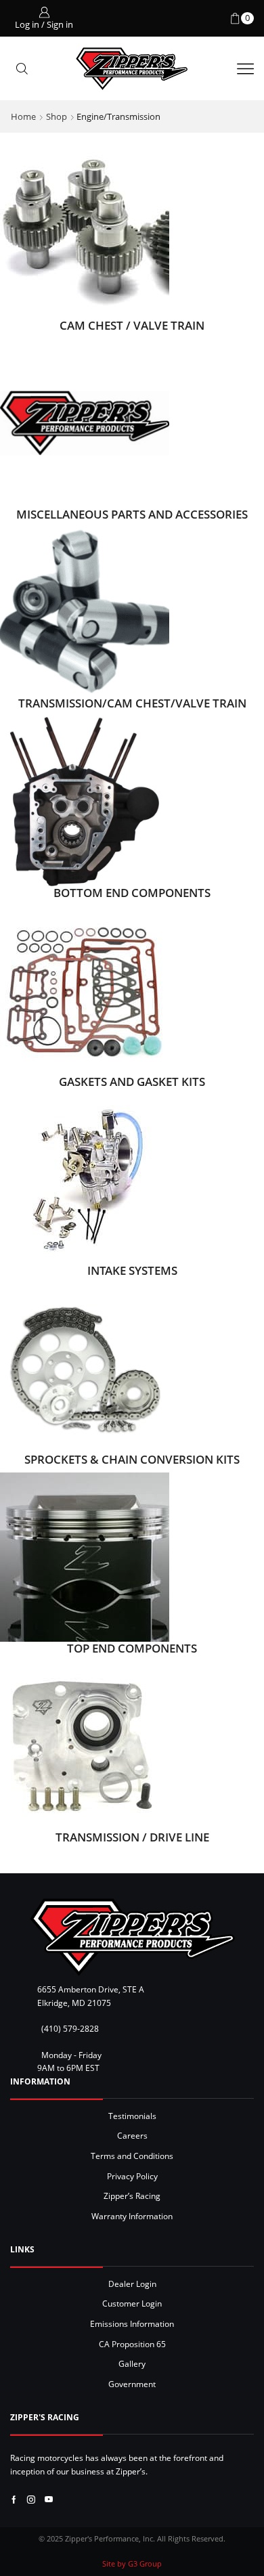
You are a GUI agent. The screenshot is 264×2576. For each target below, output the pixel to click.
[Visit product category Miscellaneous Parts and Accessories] (85, 422)
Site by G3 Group (132, 2563)
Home (23, 116)
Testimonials (132, 2116)
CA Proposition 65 (132, 2344)
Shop (57, 116)
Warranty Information (132, 2216)
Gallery (132, 2363)
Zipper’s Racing (132, 2196)
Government (132, 2384)
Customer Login (132, 2303)
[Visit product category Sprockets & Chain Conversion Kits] (85, 1368)
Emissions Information (132, 2323)
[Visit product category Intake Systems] (85, 1178)
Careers (132, 2135)
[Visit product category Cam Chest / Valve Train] (85, 234)
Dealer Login (132, 2284)
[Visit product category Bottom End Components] (85, 800)
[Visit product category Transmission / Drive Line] (85, 1745)
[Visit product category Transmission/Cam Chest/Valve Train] (85, 611)
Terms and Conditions (132, 2156)
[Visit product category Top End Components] (85, 1556)
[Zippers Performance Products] (132, 1937)
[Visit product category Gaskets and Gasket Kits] (85, 989)
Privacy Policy (132, 2176)
